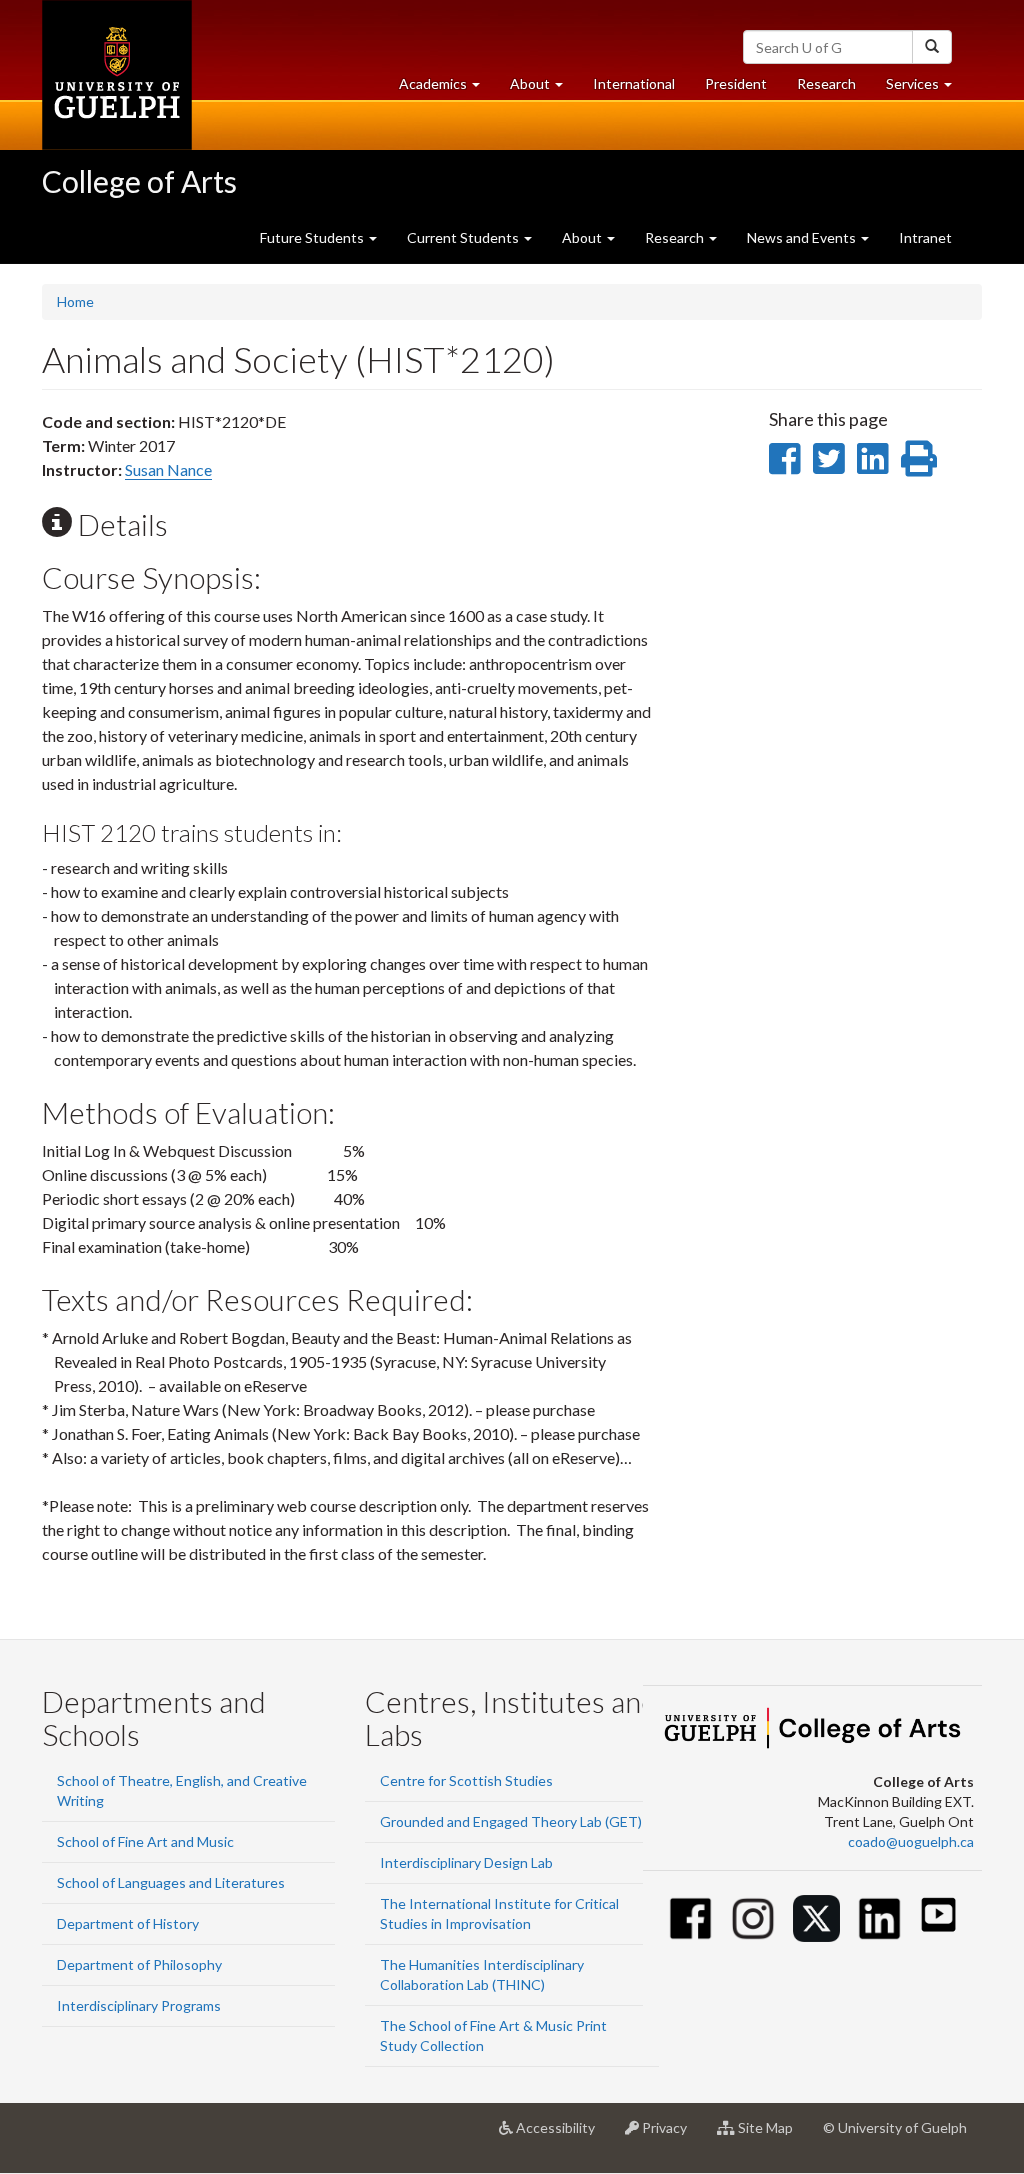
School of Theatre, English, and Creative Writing (182, 1790)
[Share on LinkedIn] (872, 458)
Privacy (670, 2135)
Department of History (128, 1923)
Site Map (771, 2135)
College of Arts (139, 181)
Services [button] (926, 89)
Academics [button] (447, 89)
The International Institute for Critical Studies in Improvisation (499, 1913)
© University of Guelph (895, 2127)
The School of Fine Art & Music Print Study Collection (493, 2035)
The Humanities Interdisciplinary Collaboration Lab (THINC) (482, 1974)
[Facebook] (690, 1918)
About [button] (544, 89)
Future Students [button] (313, 237)
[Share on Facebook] (784, 458)
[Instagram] (753, 1918)
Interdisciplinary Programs (139, 2005)
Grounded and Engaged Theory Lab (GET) (511, 1821)
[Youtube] (938, 1914)
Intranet (925, 237)
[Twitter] (816, 1918)
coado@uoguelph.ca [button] (911, 1841)
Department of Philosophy (139, 1964)
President (736, 83)
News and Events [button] (803, 237)
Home (75, 301)
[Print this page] (919, 458)
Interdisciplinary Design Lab (466, 1862)
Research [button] (676, 237)
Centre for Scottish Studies (466, 1780)
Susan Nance (168, 469)
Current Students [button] (464, 237)
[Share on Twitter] (828, 458)
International (634, 83)
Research (834, 89)
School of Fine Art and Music (145, 1841)
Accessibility (561, 2135)
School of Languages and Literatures (171, 1882)
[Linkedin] (879, 1918)
